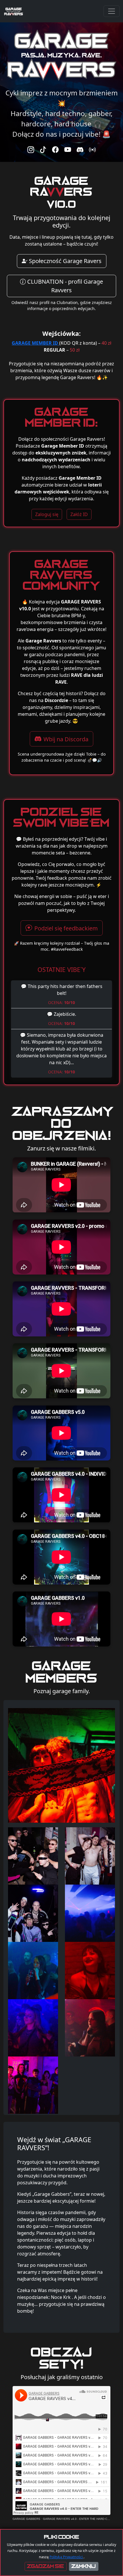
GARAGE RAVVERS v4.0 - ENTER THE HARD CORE (78, 2519)
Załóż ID (79, 514)
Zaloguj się (47, 514)
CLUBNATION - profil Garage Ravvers (64, 286)
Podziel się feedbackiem (66, 928)
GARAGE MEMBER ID (35, 343)
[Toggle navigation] (112, 11)
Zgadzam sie (46, 2566)
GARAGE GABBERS (26, 2519)
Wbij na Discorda (66, 739)
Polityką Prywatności (67, 2557)
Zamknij (84, 2566)
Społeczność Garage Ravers (65, 261)
